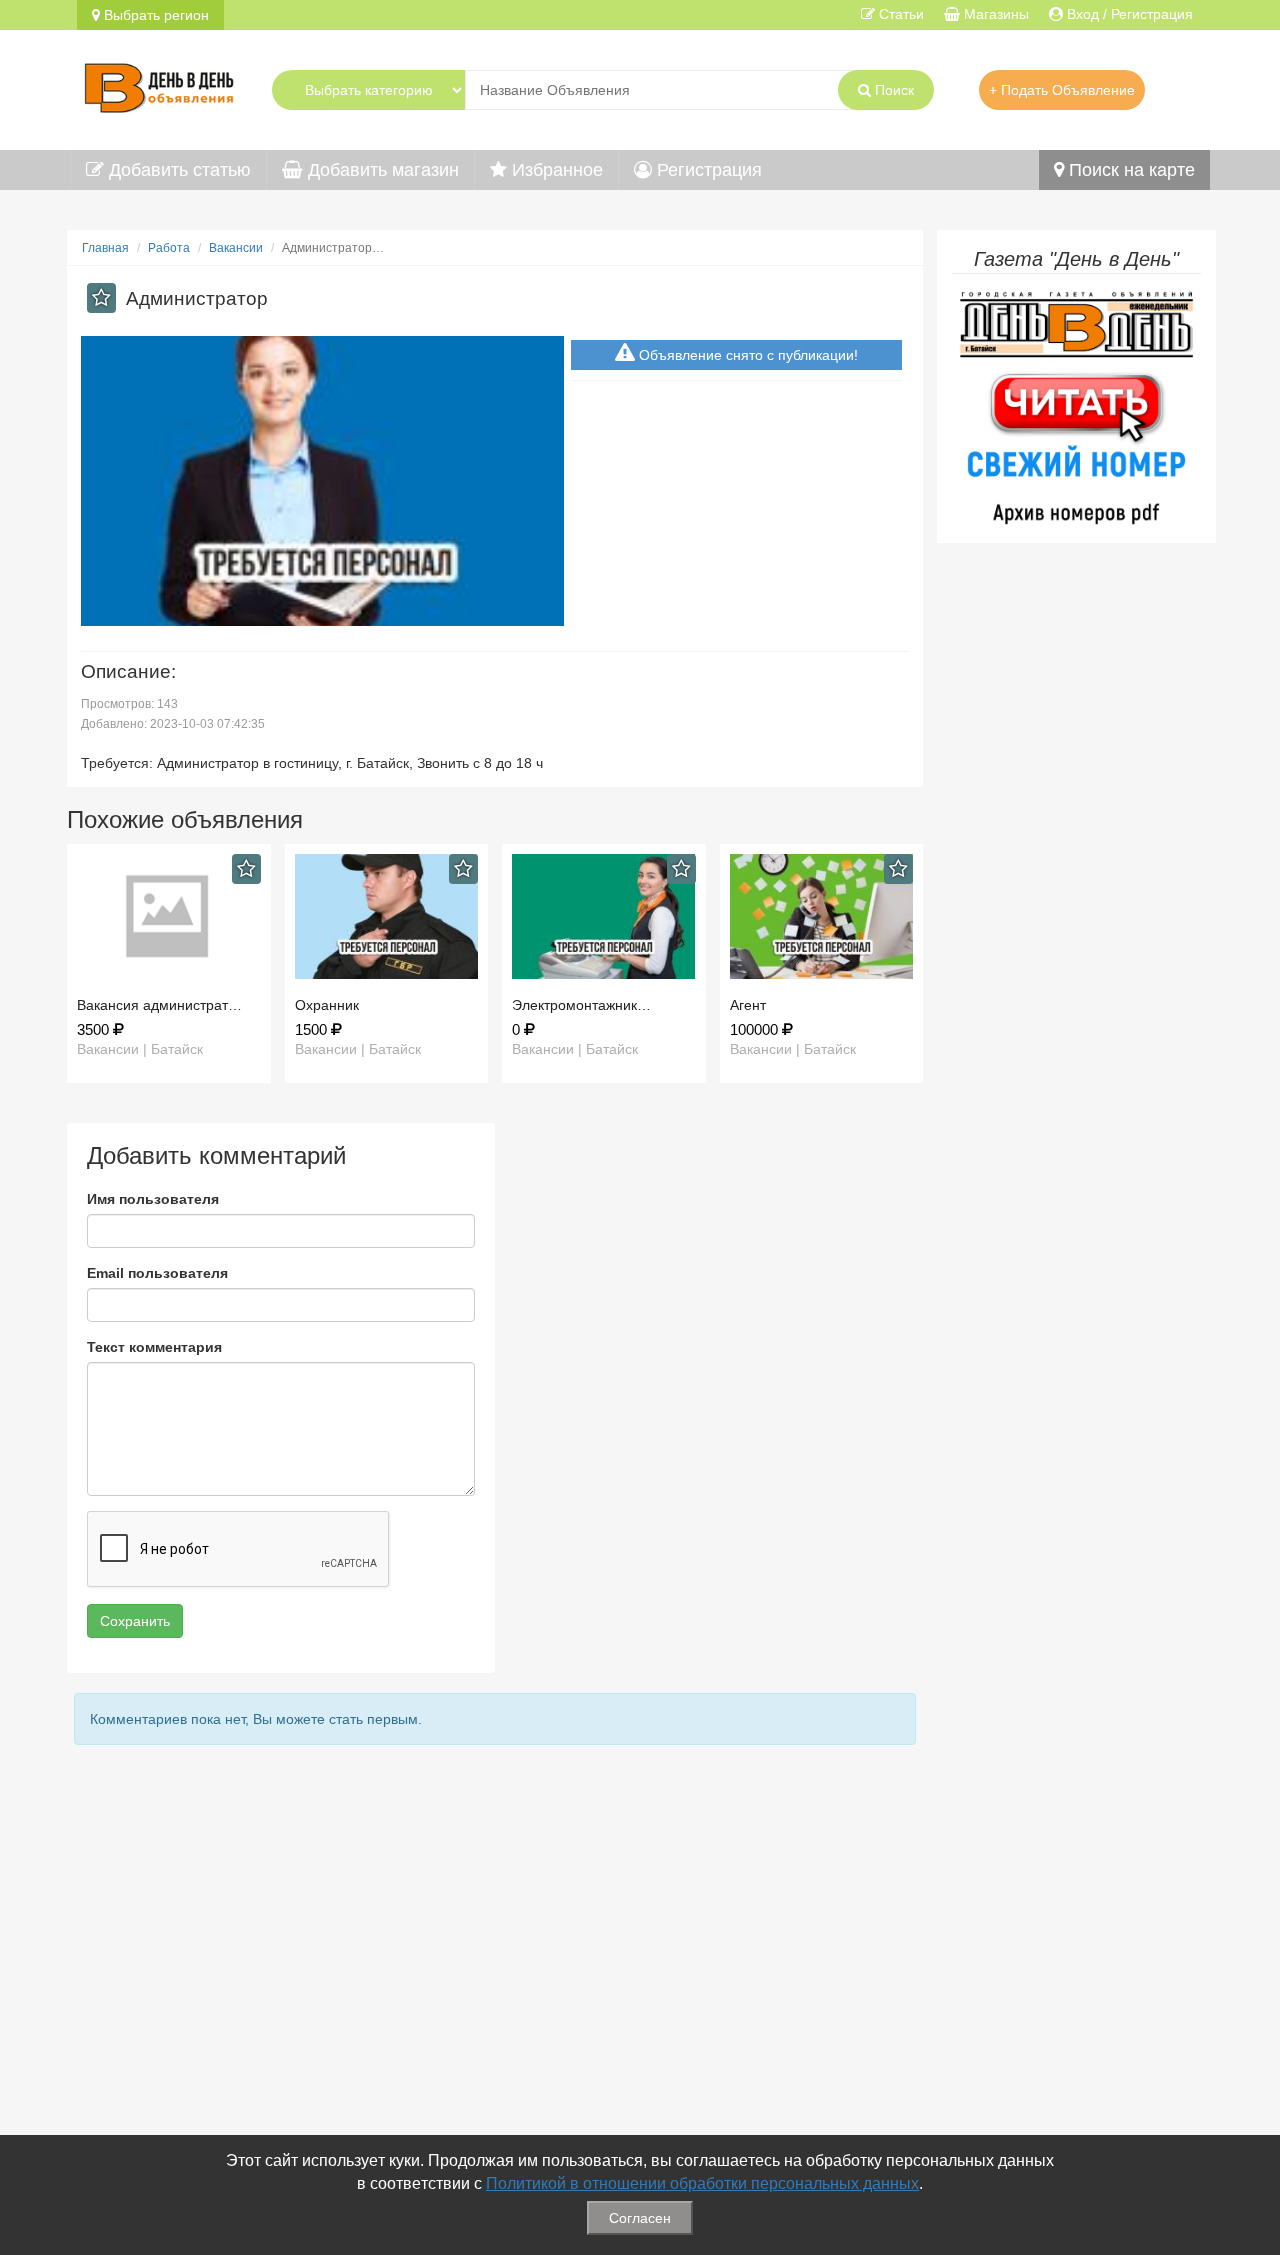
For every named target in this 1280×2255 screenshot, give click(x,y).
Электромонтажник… (581, 1005)
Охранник (327, 1005)
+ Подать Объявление (1062, 90)
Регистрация (707, 170)
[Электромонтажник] (604, 916)
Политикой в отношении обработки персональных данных (702, 2183)
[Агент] (822, 916)
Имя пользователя (153, 1199)
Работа (169, 248)
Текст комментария (154, 1347)
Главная (105, 248)
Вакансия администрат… (159, 1005)
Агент (748, 1005)
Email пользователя (157, 1273)
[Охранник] (387, 916)
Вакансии (236, 248)
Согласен (640, 2218)
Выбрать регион (154, 15)
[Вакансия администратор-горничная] (169, 916)
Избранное (555, 170)
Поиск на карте (1129, 170)
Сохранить (135, 1621)
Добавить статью (177, 170)
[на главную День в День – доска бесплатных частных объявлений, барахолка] (159, 85)
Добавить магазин (381, 170)
